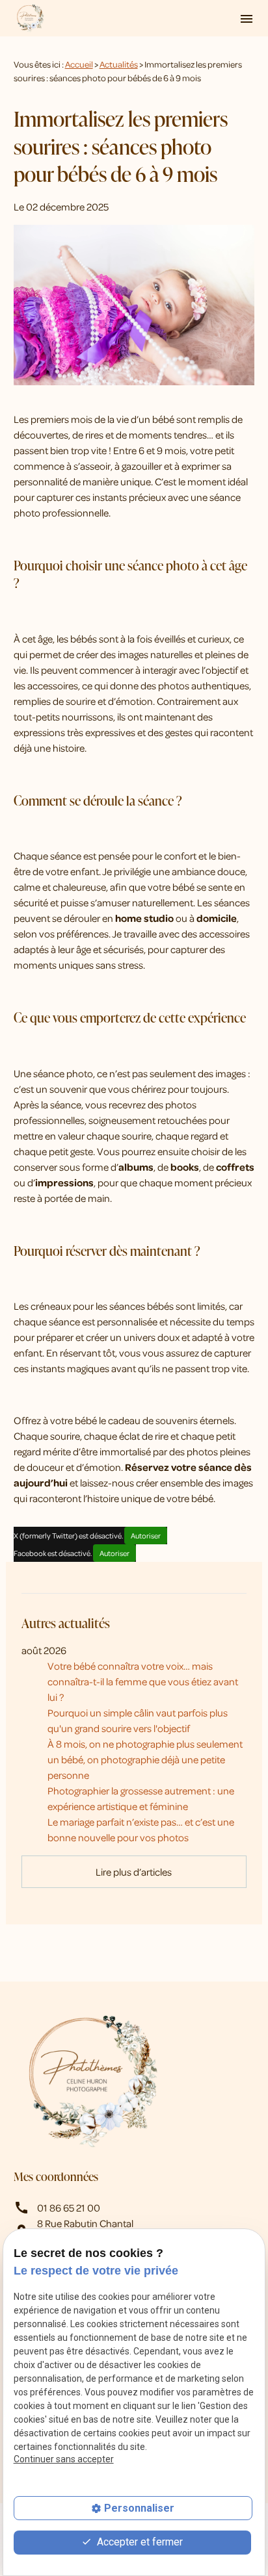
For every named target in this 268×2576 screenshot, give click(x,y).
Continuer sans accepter (64, 2459)
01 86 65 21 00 (69, 2208)
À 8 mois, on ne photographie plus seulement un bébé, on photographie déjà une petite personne (145, 1759)
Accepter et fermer (139, 2542)
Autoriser (146, 1536)
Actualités (119, 64)
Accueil (79, 64)
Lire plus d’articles (134, 1872)
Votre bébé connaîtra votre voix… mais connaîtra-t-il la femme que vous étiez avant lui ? (143, 1681)
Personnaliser (139, 2508)
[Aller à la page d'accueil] (30, 18)
